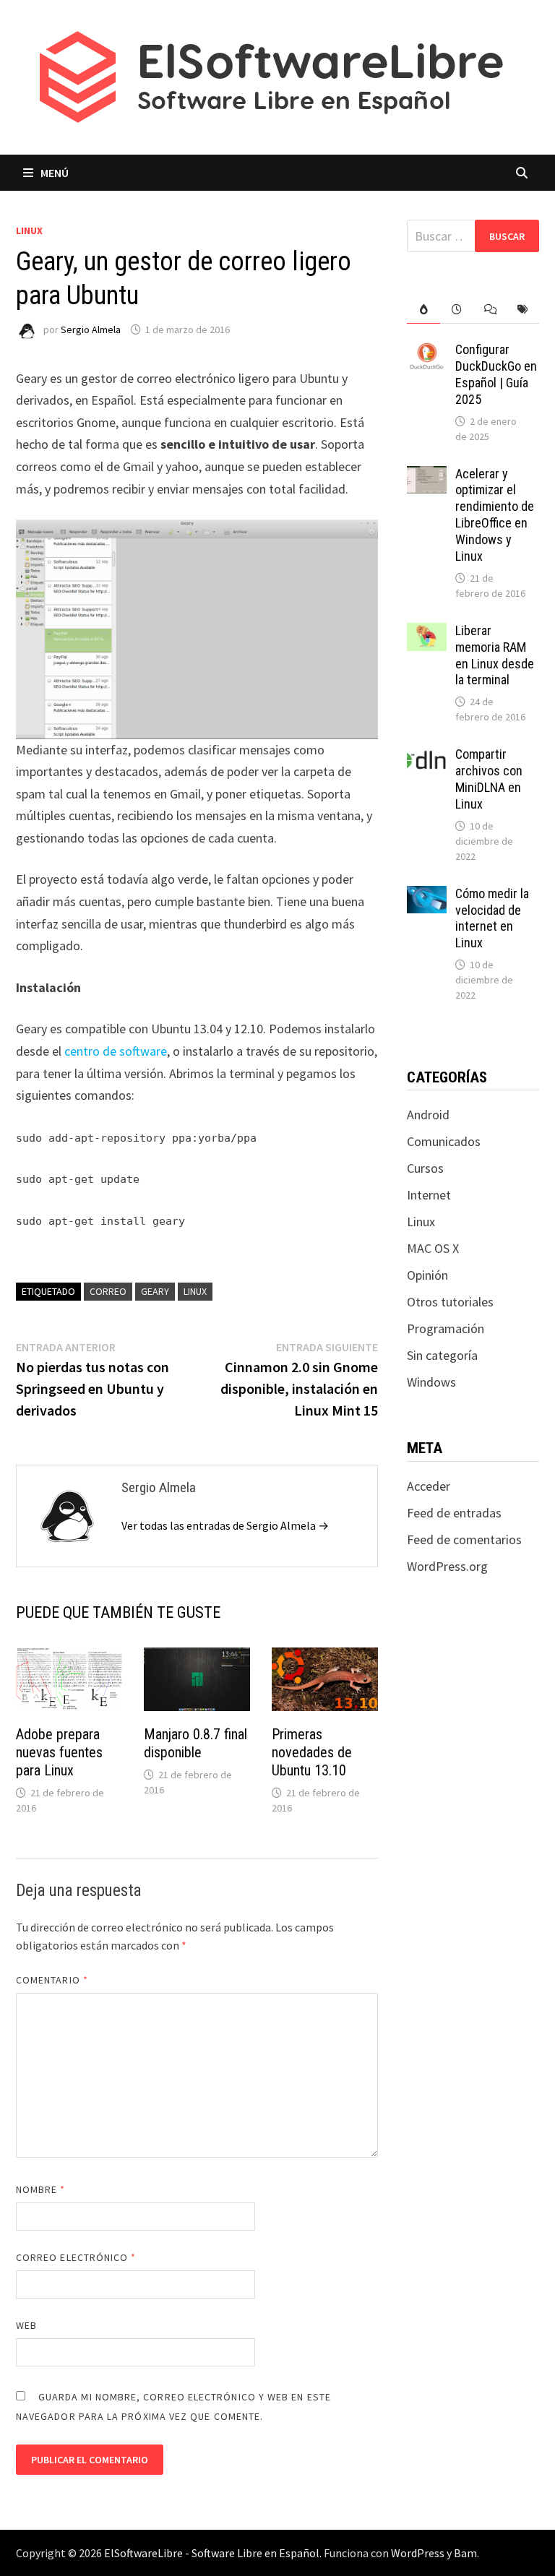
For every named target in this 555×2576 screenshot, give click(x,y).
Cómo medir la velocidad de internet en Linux (492, 918)
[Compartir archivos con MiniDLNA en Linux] (427, 756)
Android (428, 1115)
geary (155, 1291)
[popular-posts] (423, 310)
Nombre (41, 2189)
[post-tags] (522, 310)
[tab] (423, 310)
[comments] (490, 310)
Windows (431, 1382)
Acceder (429, 1486)
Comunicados (444, 1141)
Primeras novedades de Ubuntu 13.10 (312, 1752)
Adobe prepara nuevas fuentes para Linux (59, 1752)
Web (26, 2325)
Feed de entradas (454, 1513)
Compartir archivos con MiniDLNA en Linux (489, 779)
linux (195, 1291)
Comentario (52, 1980)
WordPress (418, 2553)
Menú (55, 173)
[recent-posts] (457, 310)
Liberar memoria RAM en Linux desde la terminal (495, 655)
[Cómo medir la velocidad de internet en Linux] (427, 896)
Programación (446, 1328)
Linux (29, 231)
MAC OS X (433, 1248)
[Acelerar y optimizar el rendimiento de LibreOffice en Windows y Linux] (427, 476)
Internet (429, 1195)
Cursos (425, 1168)
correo (108, 1291)
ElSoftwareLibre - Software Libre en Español (212, 2553)
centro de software (116, 1051)
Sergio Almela (91, 329)
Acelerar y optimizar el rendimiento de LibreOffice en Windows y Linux (495, 515)
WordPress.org (447, 1566)
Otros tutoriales (450, 1302)
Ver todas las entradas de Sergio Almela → (225, 1525)
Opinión (427, 1275)
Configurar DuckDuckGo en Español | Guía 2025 (496, 374)
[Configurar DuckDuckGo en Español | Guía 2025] (427, 352)
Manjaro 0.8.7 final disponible (195, 1743)
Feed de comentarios (464, 1539)
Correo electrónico (76, 2257)
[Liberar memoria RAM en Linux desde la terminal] (427, 633)
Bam (465, 2553)
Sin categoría (442, 1355)
